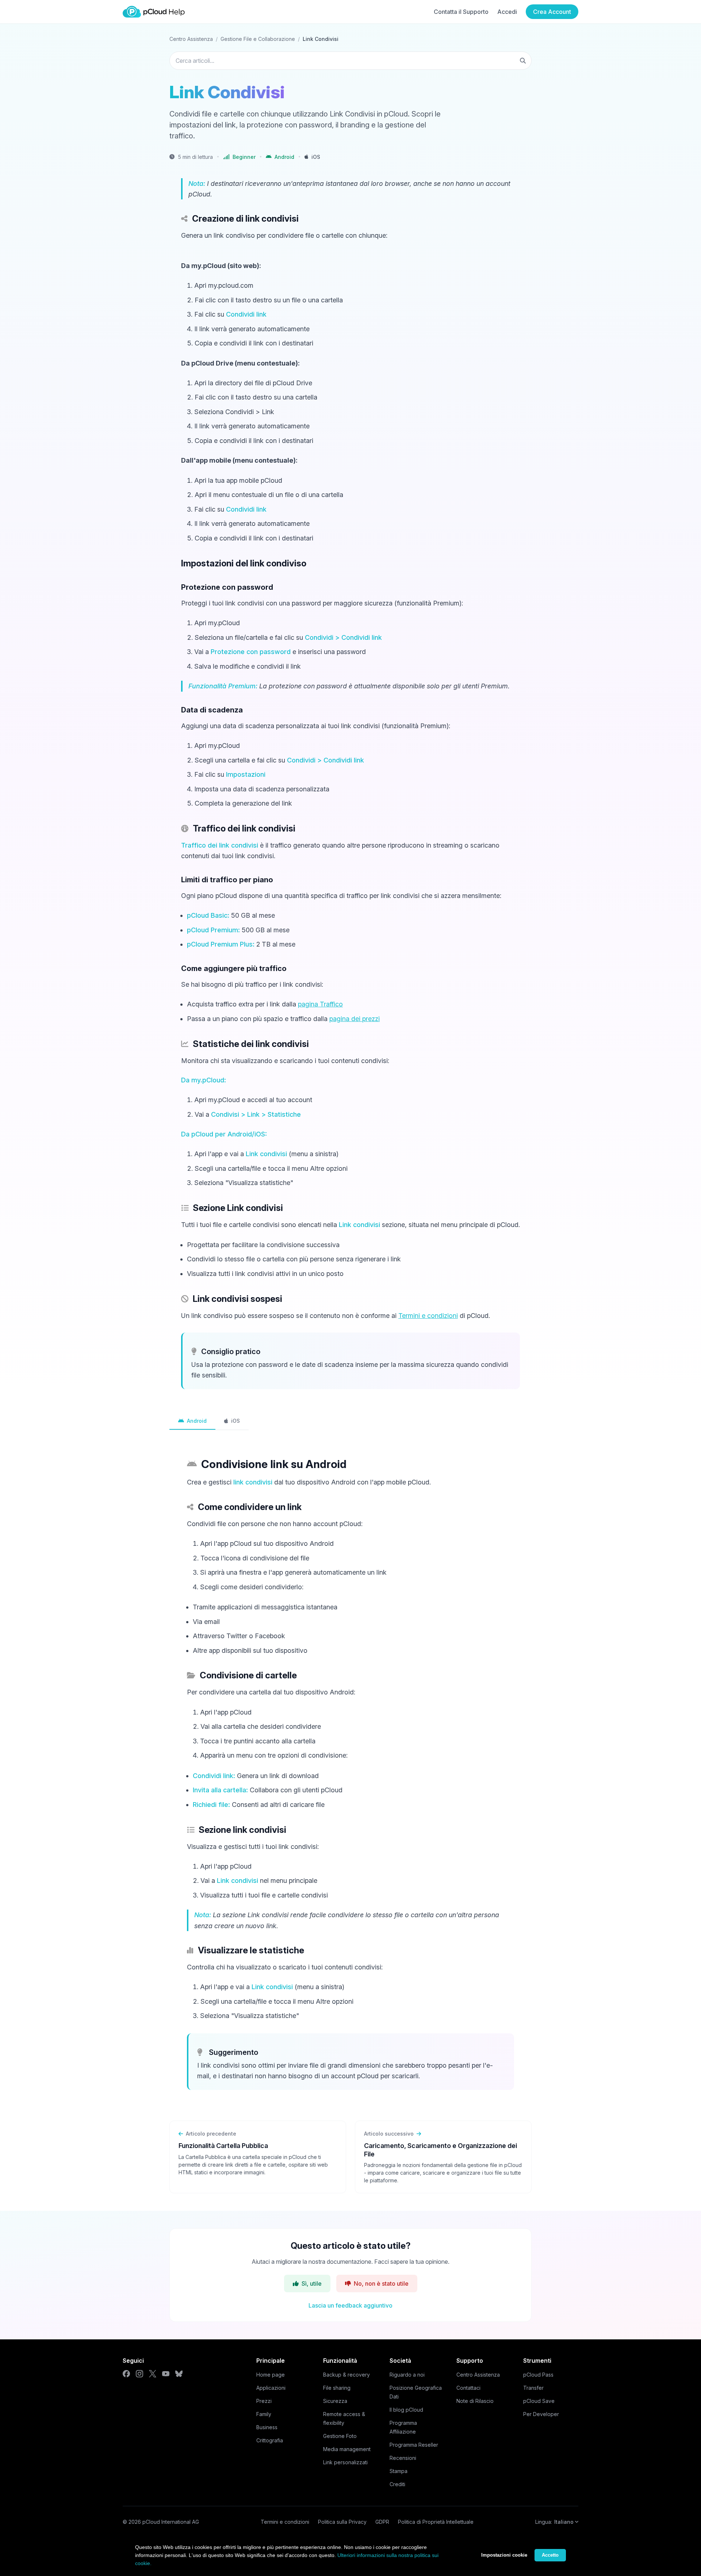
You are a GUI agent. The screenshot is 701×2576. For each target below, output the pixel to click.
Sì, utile (312, 2283)
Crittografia (270, 2440)
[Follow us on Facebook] (126, 2374)
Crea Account (552, 12)
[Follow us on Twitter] (153, 2374)
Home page (271, 2375)
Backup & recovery (346, 2375)
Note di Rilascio (475, 2401)
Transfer (533, 2388)
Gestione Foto (340, 2436)
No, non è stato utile (381, 2283)
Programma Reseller (414, 2445)
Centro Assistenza (191, 39)
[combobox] (350, 61)
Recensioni (403, 2458)
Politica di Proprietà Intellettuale (436, 2522)
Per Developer (541, 2414)
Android (197, 1421)
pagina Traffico (320, 1004)
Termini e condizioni (428, 1316)
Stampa (399, 2471)
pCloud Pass (538, 2375)
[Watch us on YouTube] (166, 2374)
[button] (280, 157)
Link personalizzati (345, 2462)
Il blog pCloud (406, 2410)
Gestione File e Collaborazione (258, 39)
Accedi (507, 12)
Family (264, 2414)
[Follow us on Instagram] (139, 2374)
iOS (235, 1421)
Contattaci (468, 2388)
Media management (347, 2449)
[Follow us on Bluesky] (179, 2374)
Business (267, 2427)
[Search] (523, 61)
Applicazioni (271, 2388)
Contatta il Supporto (461, 12)
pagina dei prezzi (355, 1019)
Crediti (397, 2484)
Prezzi (264, 2401)
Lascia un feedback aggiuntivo (350, 2305)
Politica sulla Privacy (342, 2522)
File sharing (337, 2388)
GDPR (382, 2522)
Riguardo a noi (407, 2375)
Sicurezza (335, 2401)
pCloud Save (539, 2401)
